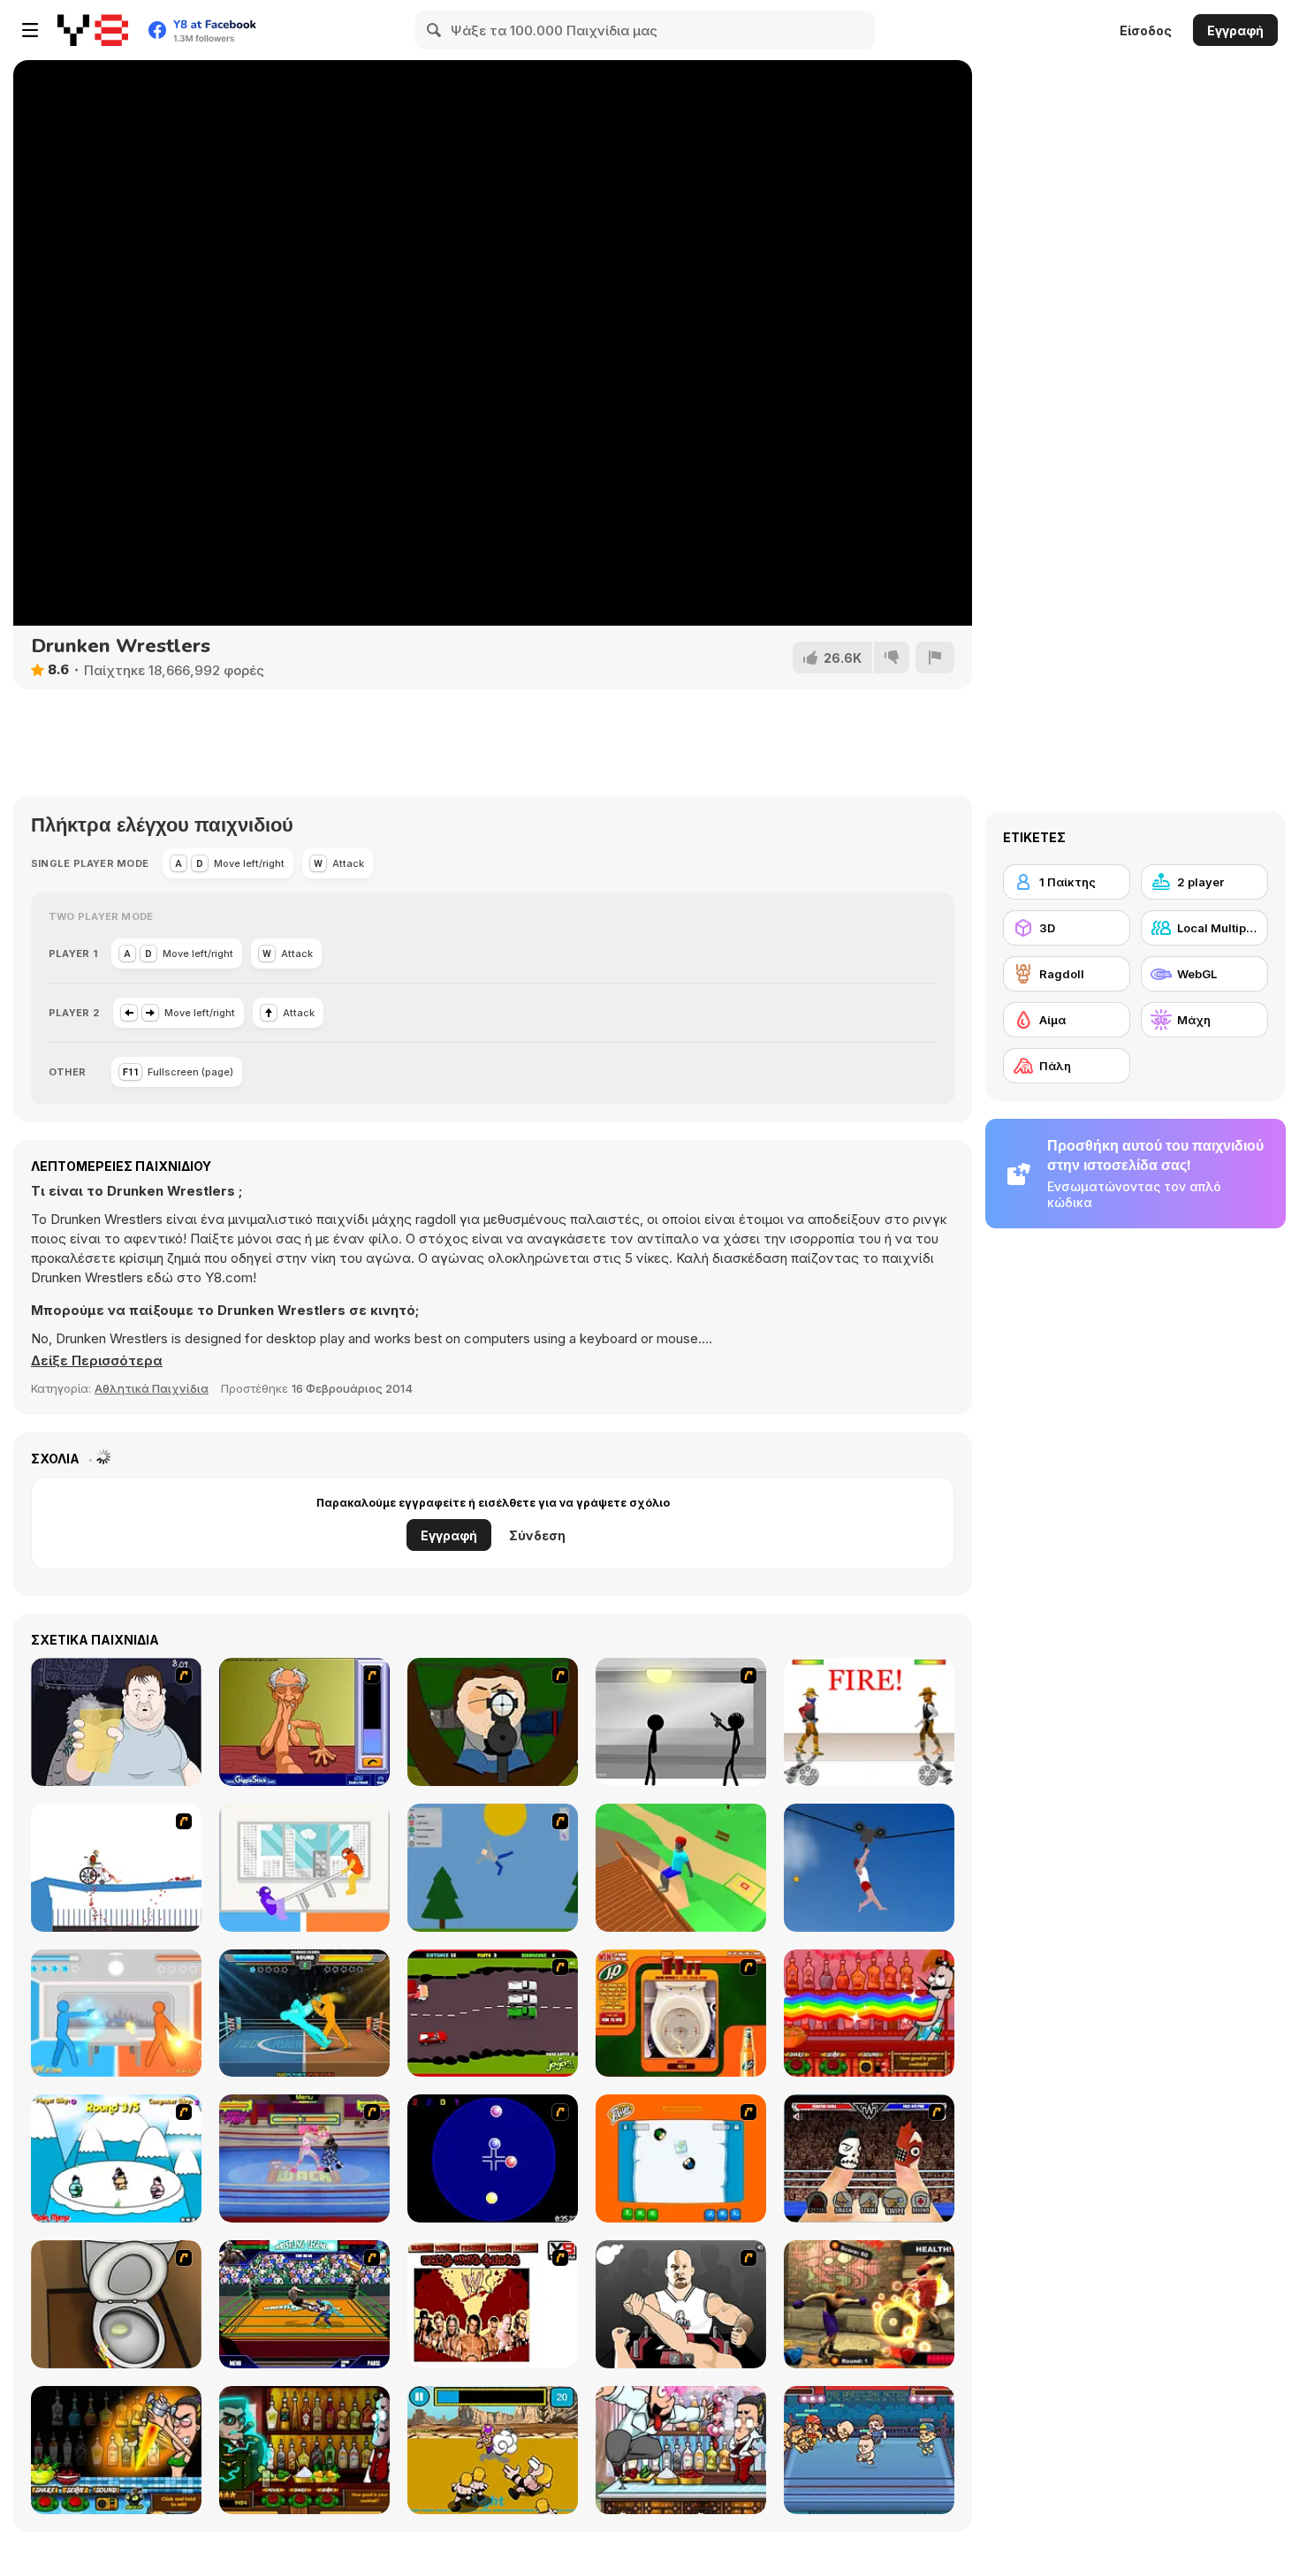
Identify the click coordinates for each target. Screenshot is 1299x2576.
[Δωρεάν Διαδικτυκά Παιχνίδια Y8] (93, 30)
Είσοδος (1146, 30)
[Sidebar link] (30, 30)
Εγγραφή (1235, 30)
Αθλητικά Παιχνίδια (152, 1388)
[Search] (435, 30)
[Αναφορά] (935, 657)
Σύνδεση (537, 1535)
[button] (97, 1361)
